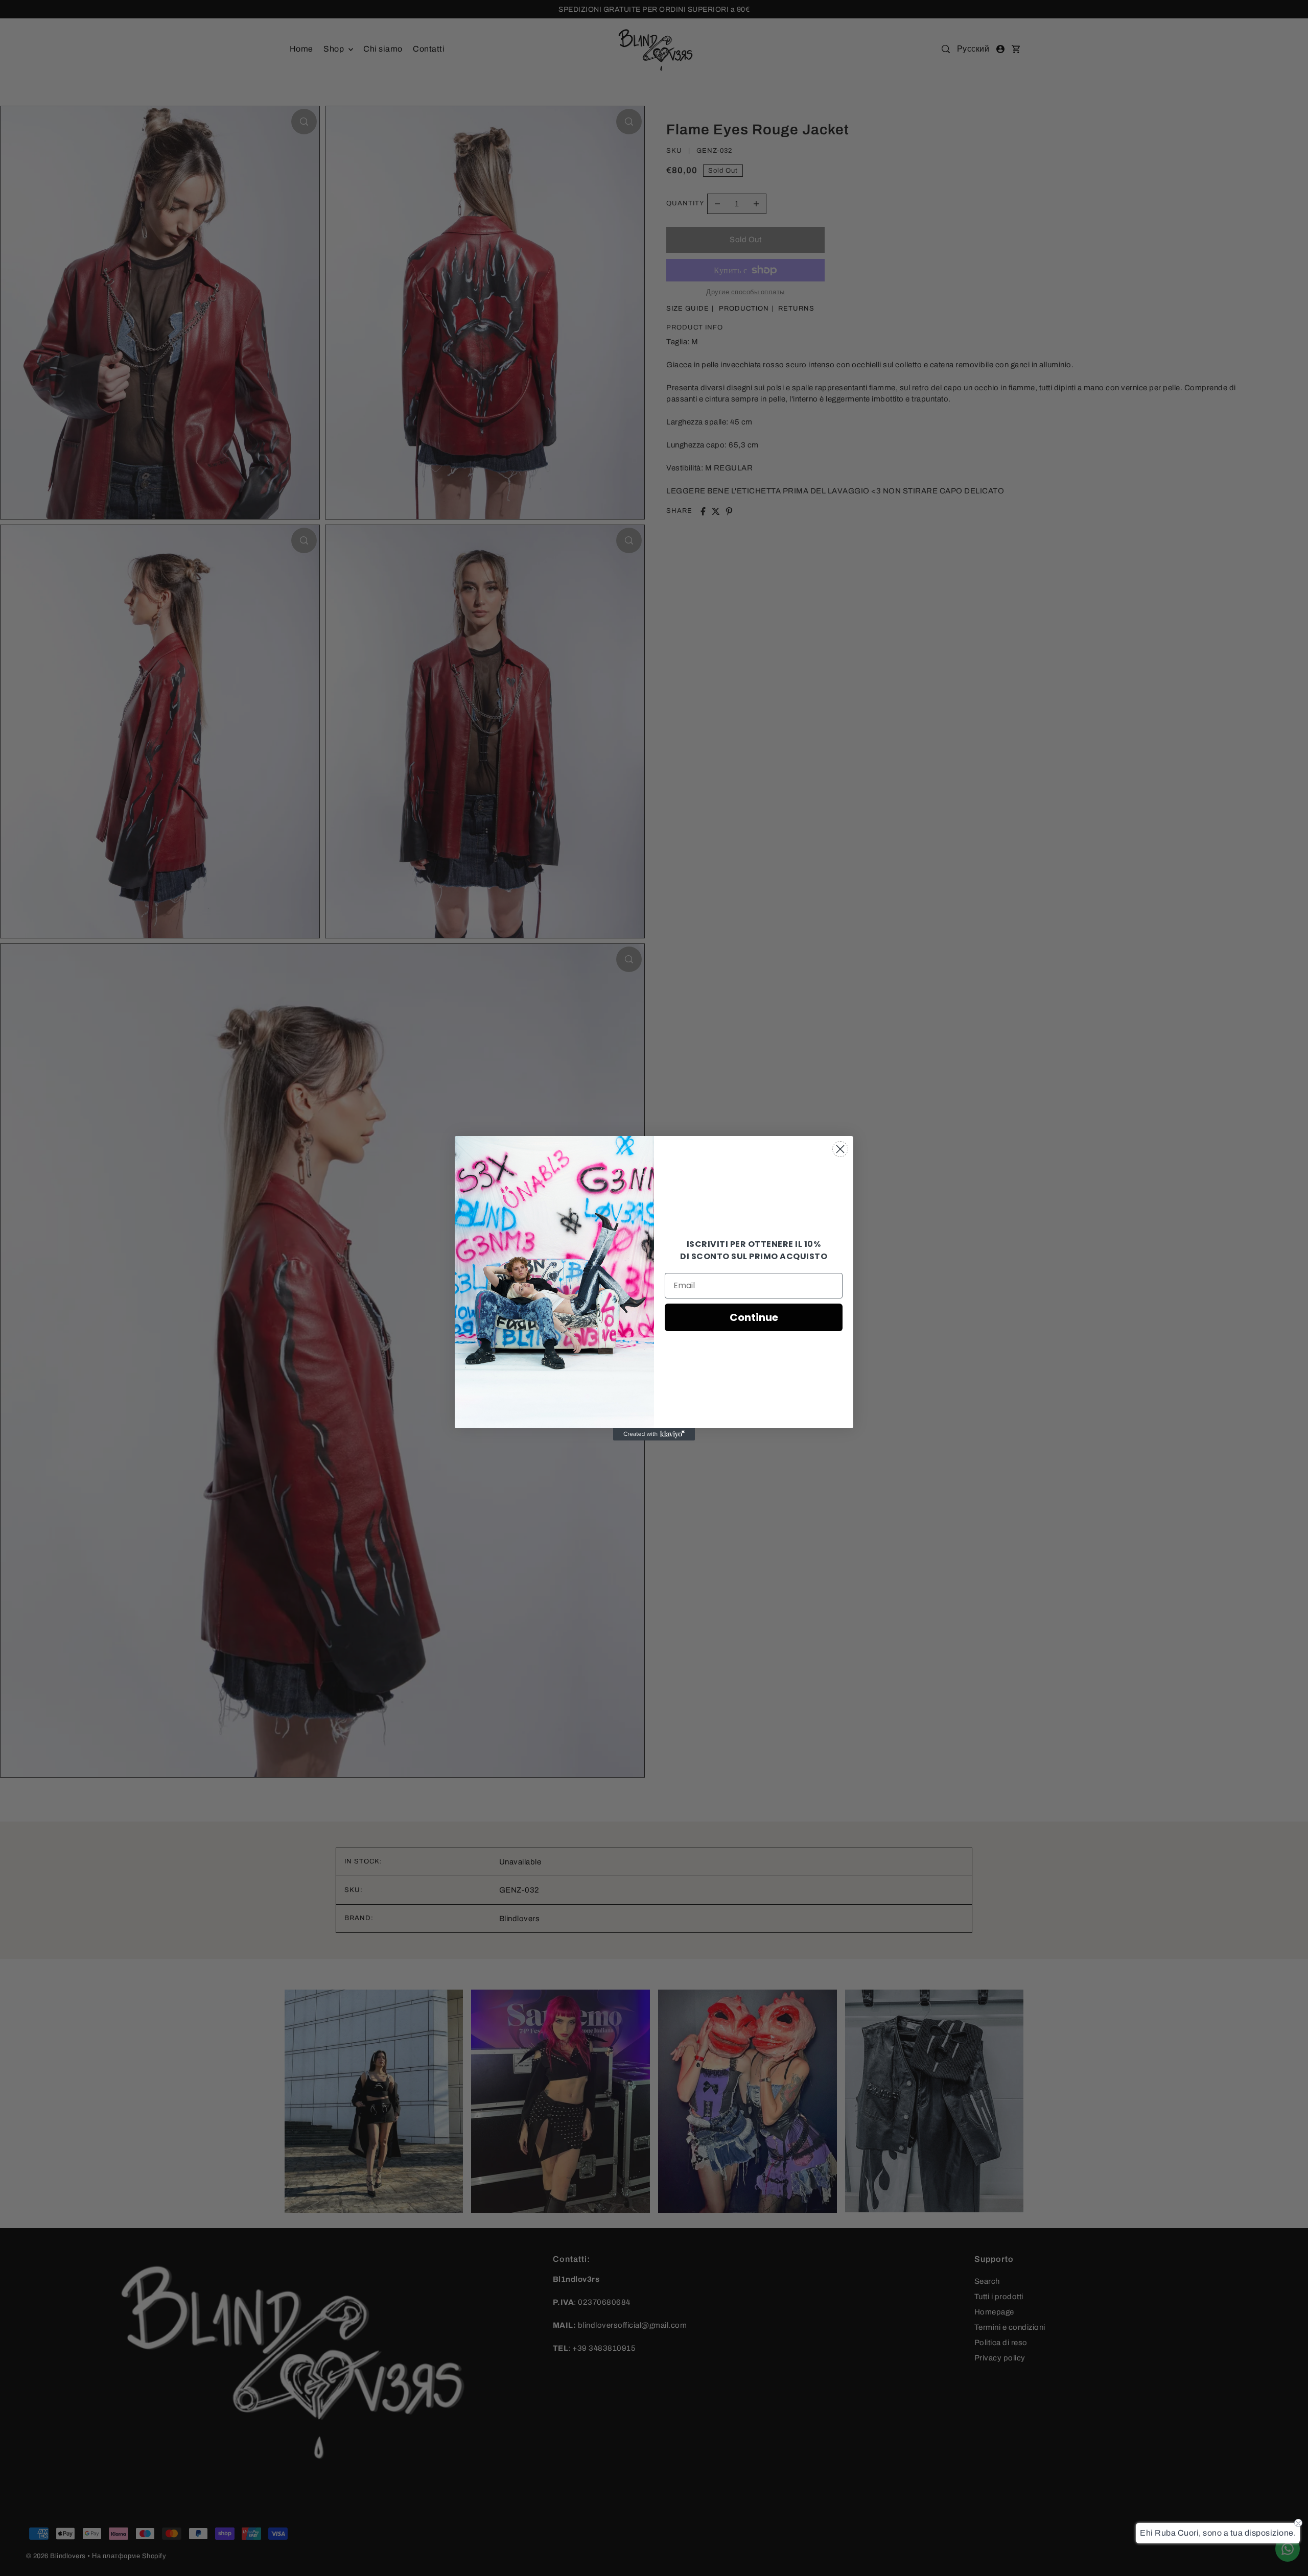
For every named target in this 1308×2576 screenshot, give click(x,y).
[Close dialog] (840, 1149)
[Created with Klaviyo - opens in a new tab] (654, 1434)
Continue (754, 1317)
